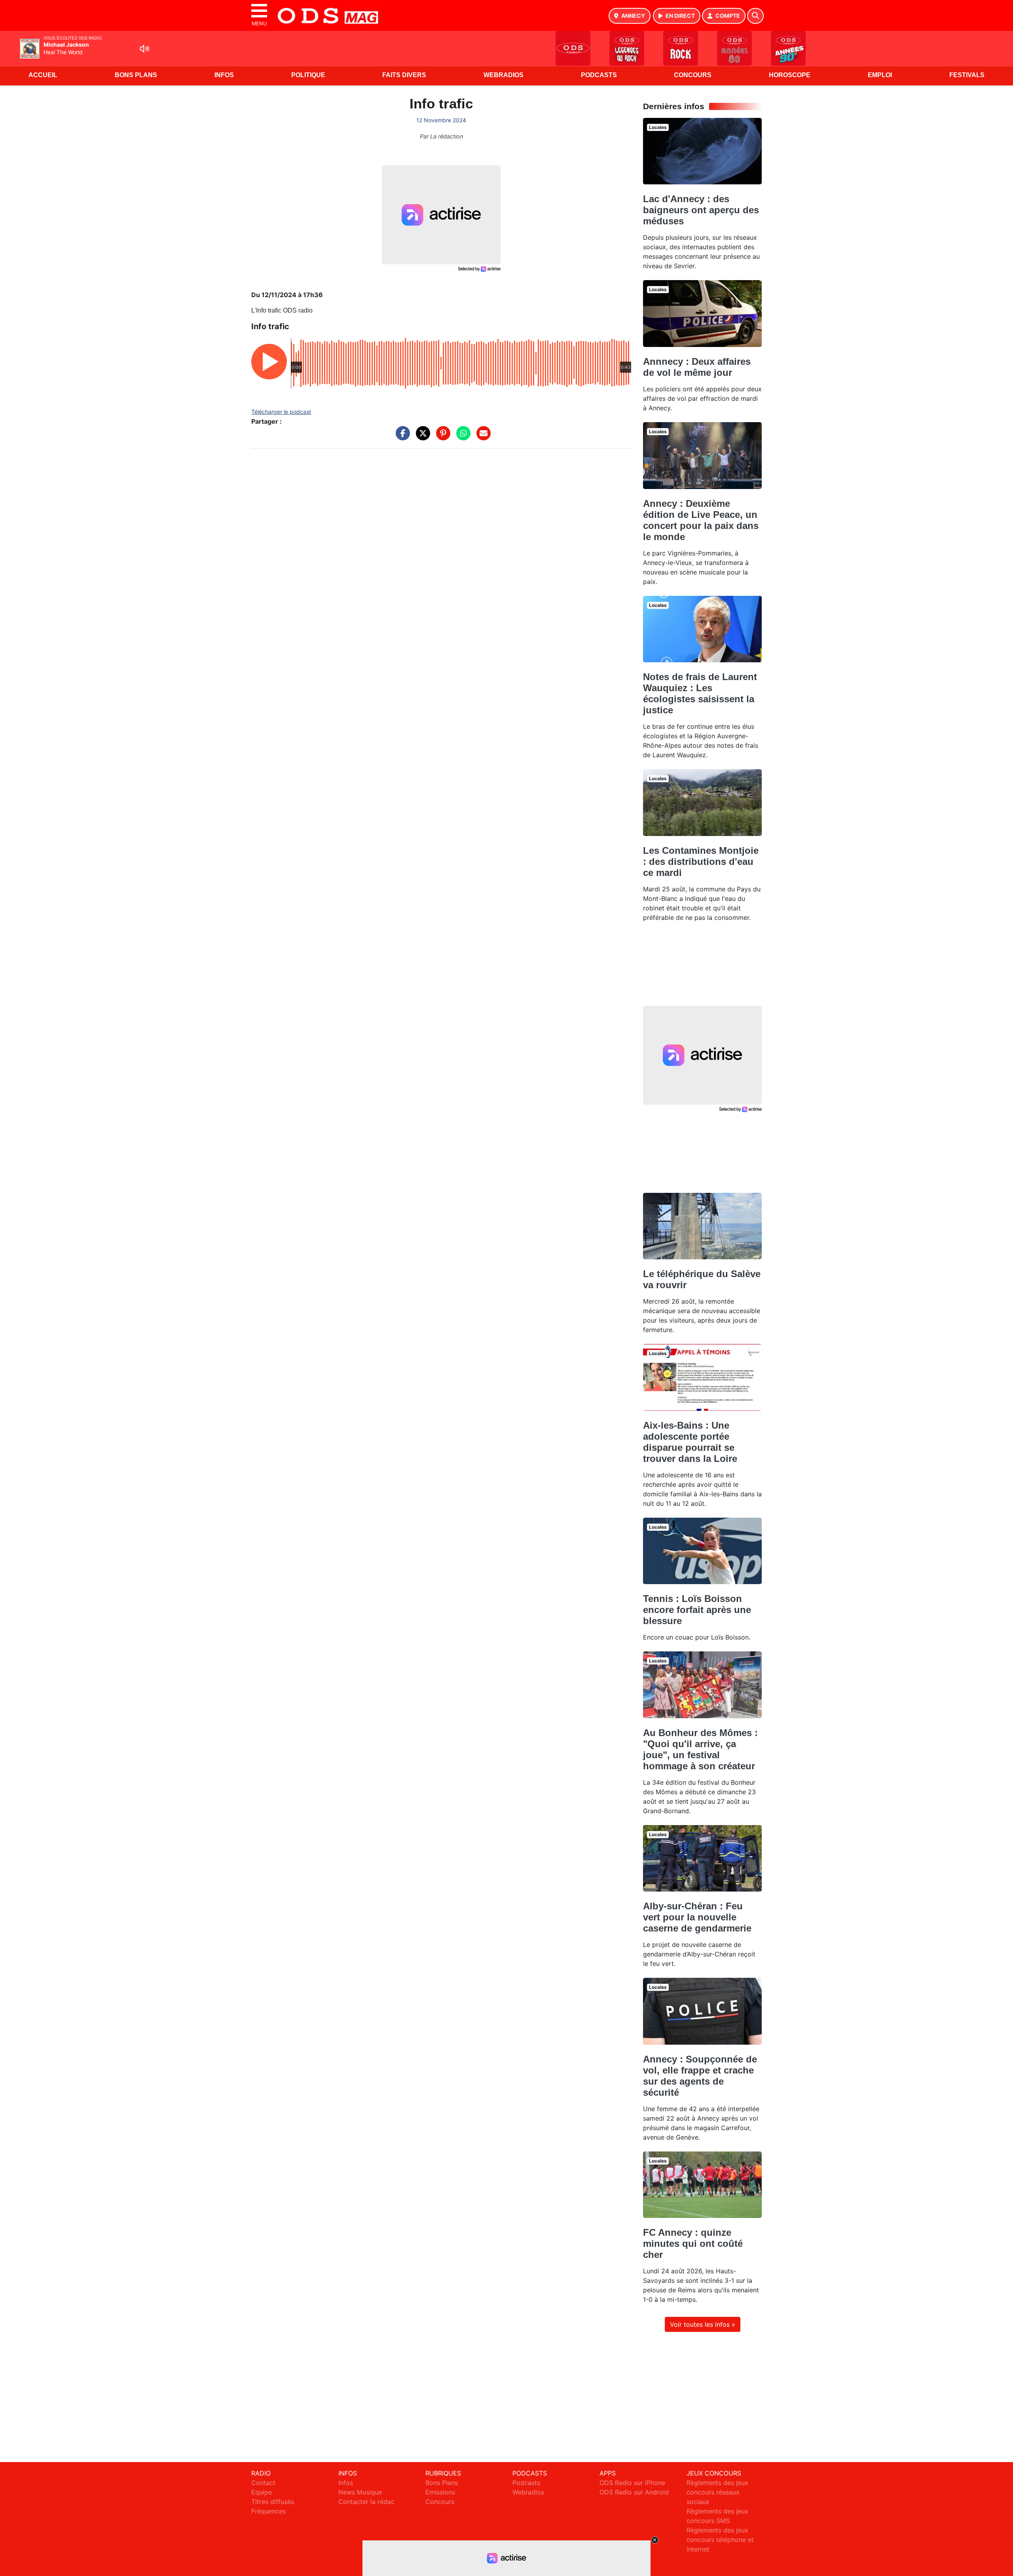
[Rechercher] (755, 16)
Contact (263, 2483)
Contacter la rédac (366, 2502)
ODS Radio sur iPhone (632, 2483)
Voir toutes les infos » (703, 2324)
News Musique (360, 2492)
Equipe (262, 2492)
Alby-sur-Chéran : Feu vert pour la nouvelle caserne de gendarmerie (697, 1917)
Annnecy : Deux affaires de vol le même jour (697, 367)
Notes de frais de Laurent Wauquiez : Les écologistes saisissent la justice (700, 693)
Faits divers (404, 75)
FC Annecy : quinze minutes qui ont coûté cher (693, 2243)
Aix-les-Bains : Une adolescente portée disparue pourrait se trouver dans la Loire (690, 1442)
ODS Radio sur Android (634, 2492)
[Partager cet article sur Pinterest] (441, 437)
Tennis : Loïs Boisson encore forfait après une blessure (697, 1610)
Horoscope (790, 75)
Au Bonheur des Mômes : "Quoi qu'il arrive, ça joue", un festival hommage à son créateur (700, 1749)
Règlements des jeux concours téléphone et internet (720, 2540)
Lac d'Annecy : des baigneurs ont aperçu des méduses (701, 210)
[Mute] (144, 49)
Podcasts (599, 75)
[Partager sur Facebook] (401, 437)
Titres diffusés (273, 2502)
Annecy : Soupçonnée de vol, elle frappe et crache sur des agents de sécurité (700, 2076)
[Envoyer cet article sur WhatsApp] (461, 437)
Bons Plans (136, 75)
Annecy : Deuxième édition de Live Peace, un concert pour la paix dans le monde (701, 520)
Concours (693, 75)
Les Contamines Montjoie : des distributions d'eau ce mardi (701, 862)
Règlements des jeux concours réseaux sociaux (717, 2492)
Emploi (880, 75)
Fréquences (268, 2511)
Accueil (43, 75)
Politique (308, 75)
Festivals (967, 75)
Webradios (504, 75)
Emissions (440, 2492)
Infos (224, 75)
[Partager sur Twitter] (421, 437)
